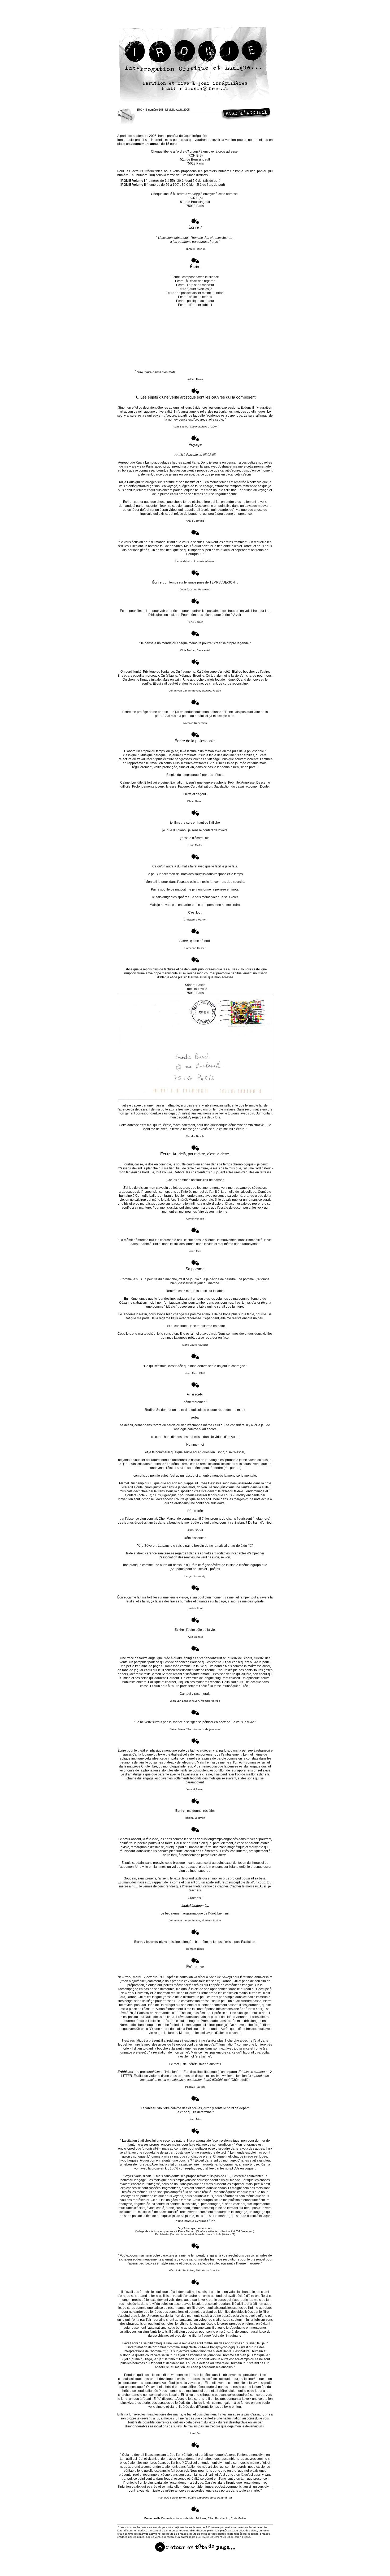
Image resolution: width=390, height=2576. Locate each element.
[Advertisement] (195, 12)
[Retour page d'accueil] (245, 118)
